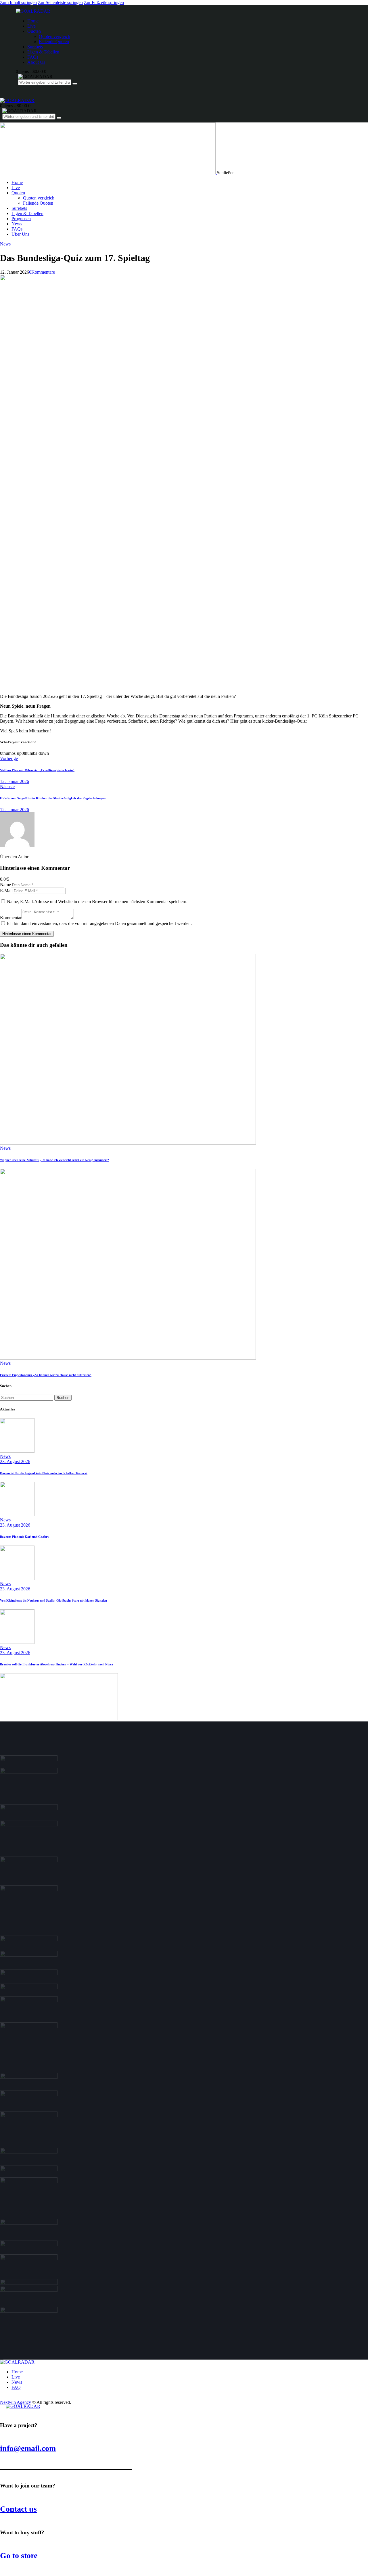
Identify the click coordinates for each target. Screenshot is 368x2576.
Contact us (18, 2509)
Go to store (19, 2555)
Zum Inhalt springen (18, 2)
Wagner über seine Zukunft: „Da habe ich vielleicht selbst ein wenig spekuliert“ (55, 1160)
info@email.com (28, 2448)
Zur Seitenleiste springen (60, 2)
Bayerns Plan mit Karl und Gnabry (25, 1537)
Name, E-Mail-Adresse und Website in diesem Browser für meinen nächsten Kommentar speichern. (97, 902)
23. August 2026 (15, 1461)
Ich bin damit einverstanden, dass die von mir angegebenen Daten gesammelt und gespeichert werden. (99, 923)
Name (5, 885)
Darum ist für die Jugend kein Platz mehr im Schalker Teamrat (44, 1473)
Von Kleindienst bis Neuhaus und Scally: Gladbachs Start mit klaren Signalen (53, 1600)
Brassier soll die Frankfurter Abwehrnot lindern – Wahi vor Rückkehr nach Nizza (56, 1664)
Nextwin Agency (16, 2402)
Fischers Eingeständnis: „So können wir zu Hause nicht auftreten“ (46, 1375)
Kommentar (11, 918)
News (5, 244)
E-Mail (6, 891)
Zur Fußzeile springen (104, 2)
